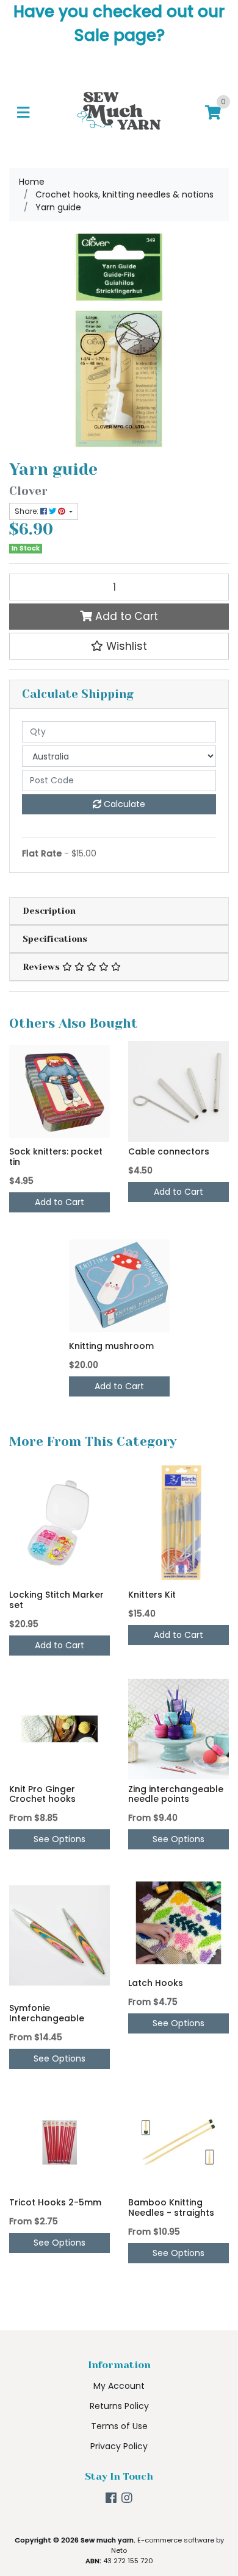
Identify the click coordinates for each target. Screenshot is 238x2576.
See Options (60, 1839)
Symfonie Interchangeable (47, 2013)
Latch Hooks (156, 1983)
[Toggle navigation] (23, 113)
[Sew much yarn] (119, 112)
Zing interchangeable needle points (176, 1794)
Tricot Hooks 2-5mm (55, 2202)
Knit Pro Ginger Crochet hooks (42, 1794)
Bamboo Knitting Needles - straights (171, 2208)
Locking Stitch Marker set (56, 1600)
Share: (27, 511)
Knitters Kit (152, 1595)
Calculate (123, 804)
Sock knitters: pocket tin (56, 1157)
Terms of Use (119, 2426)
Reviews (42, 967)
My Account (119, 2386)
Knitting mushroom (111, 1346)
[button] (119, 646)
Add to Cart (125, 616)
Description (49, 911)
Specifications (55, 939)
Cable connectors (169, 1151)
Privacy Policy (119, 2446)
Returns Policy (119, 2406)
